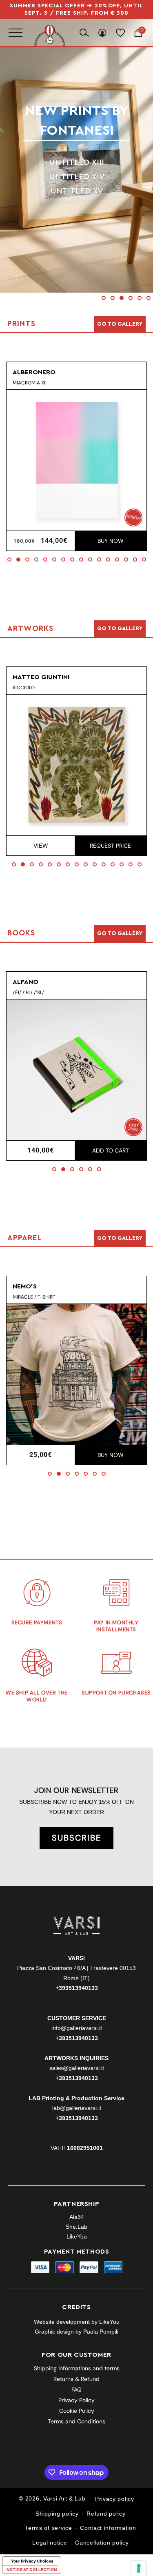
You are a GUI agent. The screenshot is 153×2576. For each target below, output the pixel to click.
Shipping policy (57, 2514)
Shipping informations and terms (77, 2368)
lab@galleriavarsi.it (77, 2108)
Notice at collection (32, 2569)
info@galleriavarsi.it (77, 2028)
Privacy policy (115, 2499)
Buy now (111, 541)
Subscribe (76, 1838)
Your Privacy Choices (32, 2561)
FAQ (76, 2389)
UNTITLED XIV (77, 177)
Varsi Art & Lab (64, 2498)
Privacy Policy (76, 2400)
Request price (110, 846)
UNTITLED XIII (76, 162)
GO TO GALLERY (120, 1238)
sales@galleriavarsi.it (77, 2068)
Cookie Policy (77, 2411)
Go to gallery (120, 324)
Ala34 (77, 2217)
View (41, 846)
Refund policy (106, 2514)
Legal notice (50, 2543)
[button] (104, 298)
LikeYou (77, 2236)
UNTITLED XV (77, 191)
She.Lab (76, 2227)
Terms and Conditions (76, 2421)
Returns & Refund (76, 2379)
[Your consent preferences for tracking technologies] (139, 2568)
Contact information (108, 2528)
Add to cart (111, 1150)
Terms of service (48, 2528)
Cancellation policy (102, 2543)
